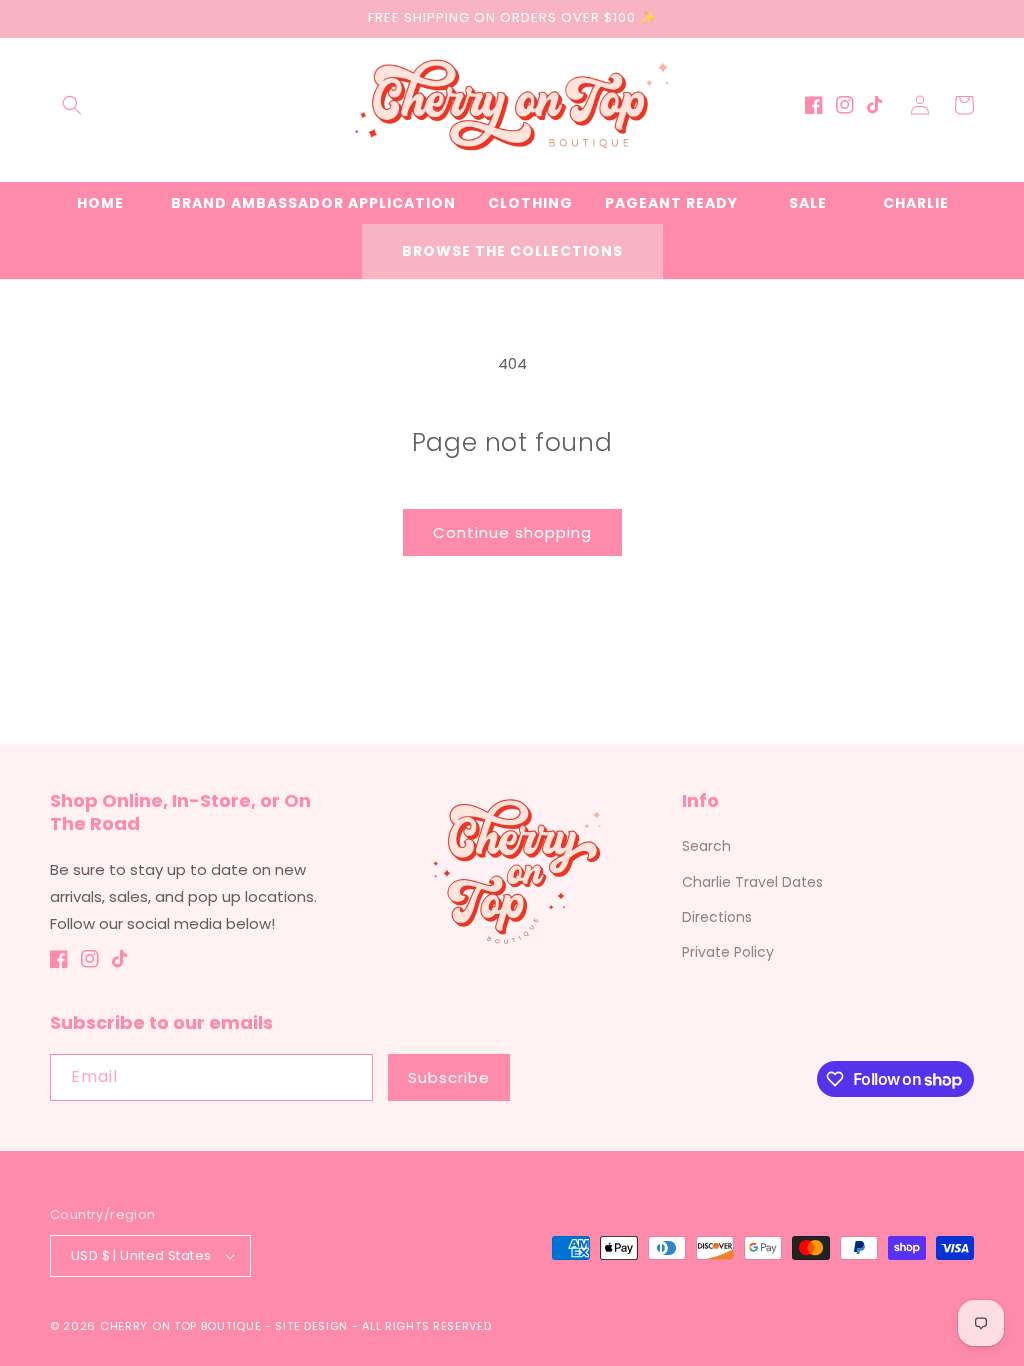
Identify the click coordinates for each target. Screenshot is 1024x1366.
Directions (717, 917)
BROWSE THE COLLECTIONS (512, 251)
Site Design (311, 1326)
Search (706, 846)
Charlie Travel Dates (752, 882)
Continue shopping (512, 532)
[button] (72, 105)
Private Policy (728, 952)
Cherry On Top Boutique (182, 1326)
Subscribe (449, 1077)
